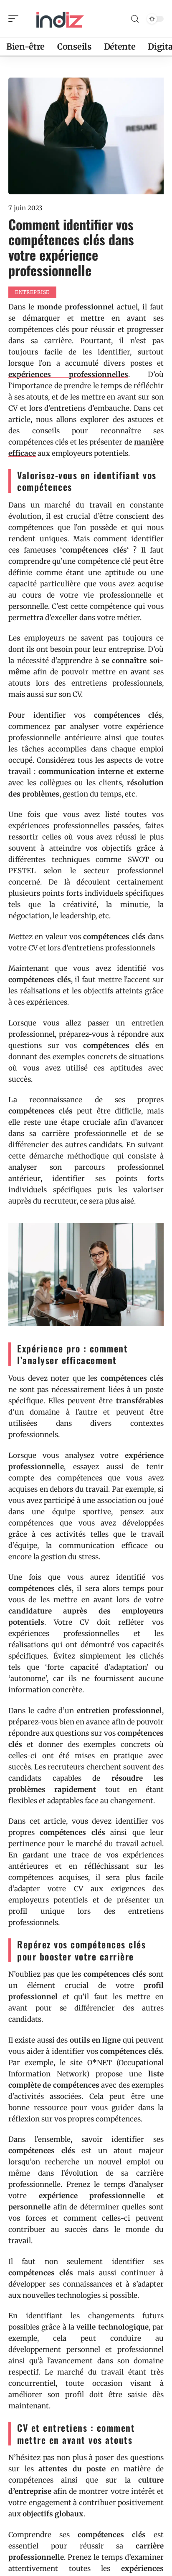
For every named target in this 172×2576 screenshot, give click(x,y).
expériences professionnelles (68, 374)
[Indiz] (60, 19)
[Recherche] (135, 19)
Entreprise (32, 292)
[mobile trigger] (15, 19)
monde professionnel (76, 307)
